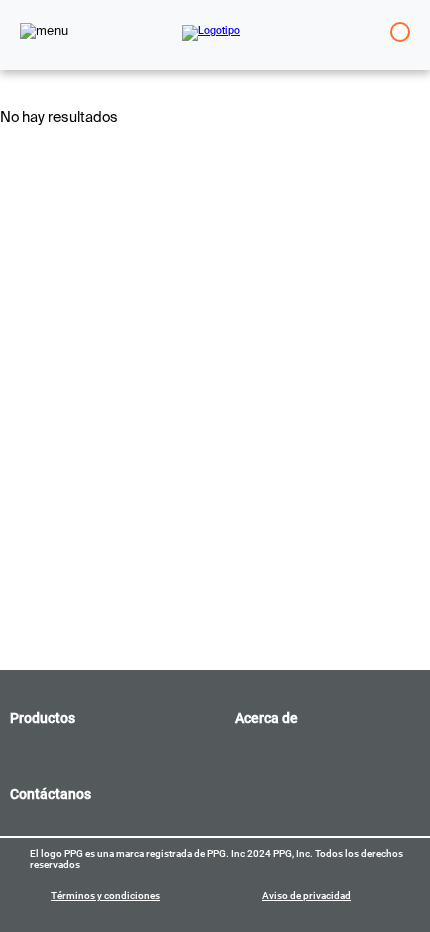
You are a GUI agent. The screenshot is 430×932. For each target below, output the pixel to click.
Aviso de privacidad (306, 895)
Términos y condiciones (105, 895)
